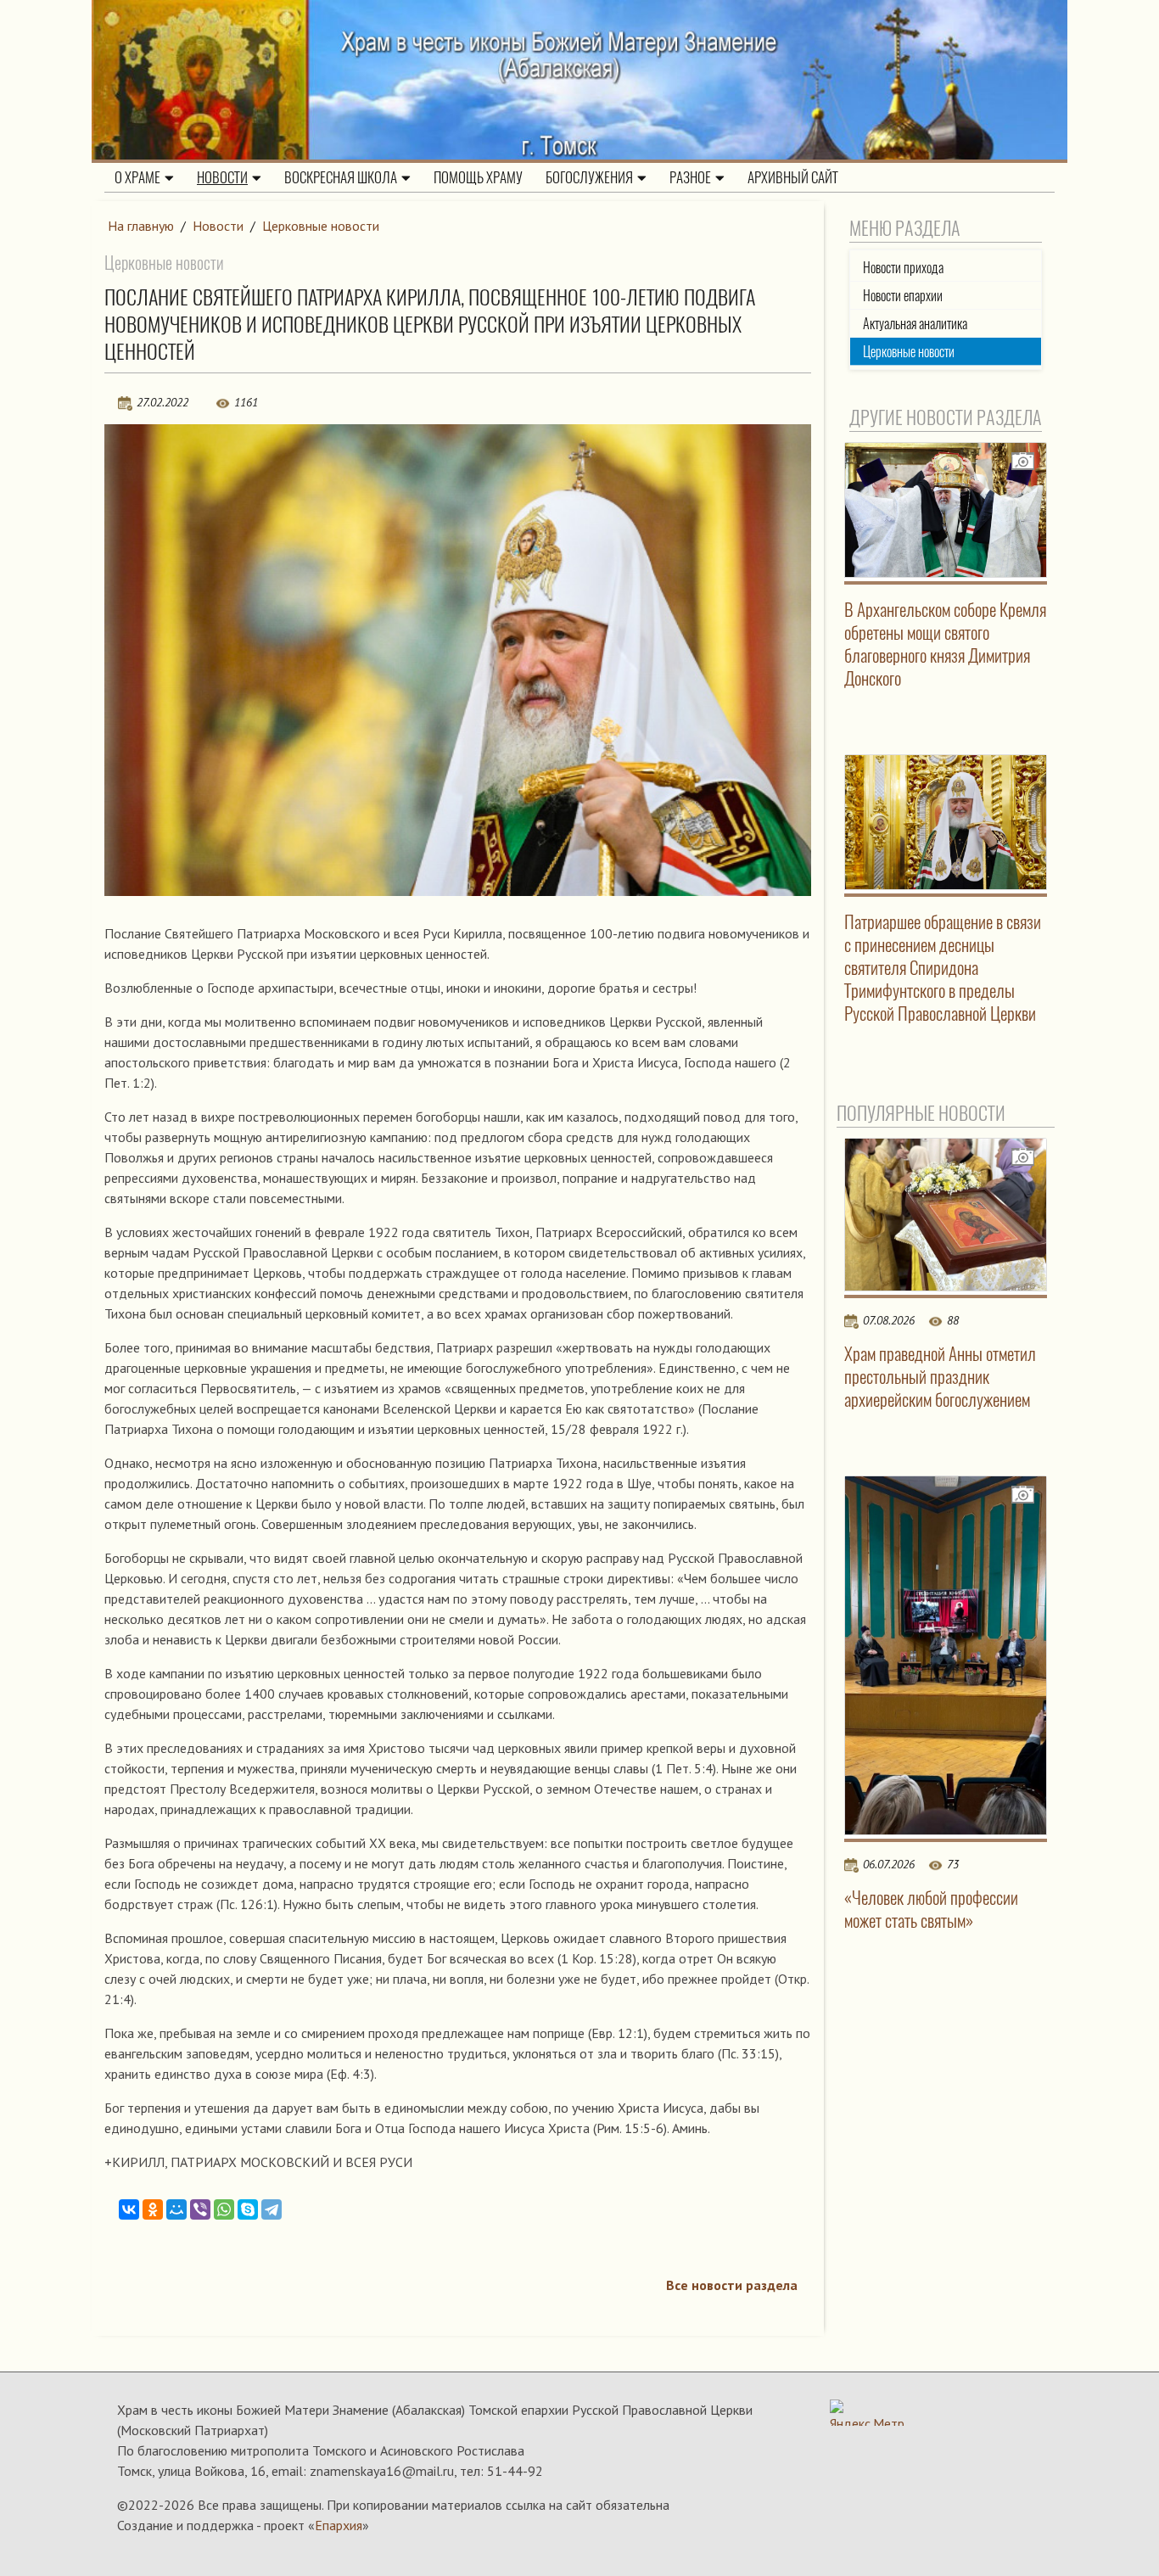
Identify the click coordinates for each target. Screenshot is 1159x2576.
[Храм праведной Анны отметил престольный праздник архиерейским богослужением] (946, 1214)
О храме (137, 177)
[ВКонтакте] (129, 2209)
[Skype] (248, 2209)
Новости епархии (903, 296)
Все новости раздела (732, 2285)
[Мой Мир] (176, 2209)
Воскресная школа (341, 177)
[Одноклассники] (153, 2209)
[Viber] (200, 2209)
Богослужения (589, 177)
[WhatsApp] (224, 2209)
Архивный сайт (793, 177)
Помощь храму (478, 177)
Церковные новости (321, 226)
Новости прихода (903, 268)
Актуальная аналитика (915, 324)
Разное (690, 177)
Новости (222, 177)
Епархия (339, 2525)
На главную (141, 226)
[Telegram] (272, 2209)
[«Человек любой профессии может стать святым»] (946, 1656)
